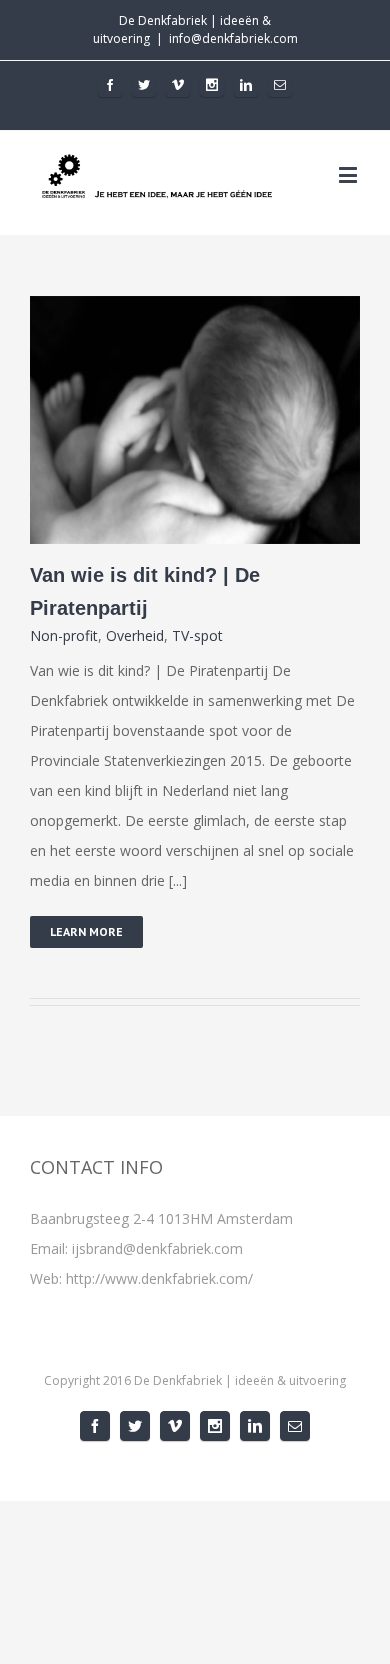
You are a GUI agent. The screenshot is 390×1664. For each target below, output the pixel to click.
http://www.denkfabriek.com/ (159, 1278)
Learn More (86, 931)
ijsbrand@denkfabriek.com (157, 1248)
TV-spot (197, 635)
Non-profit (64, 635)
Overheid (135, 635)
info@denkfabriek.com (233, 38)
